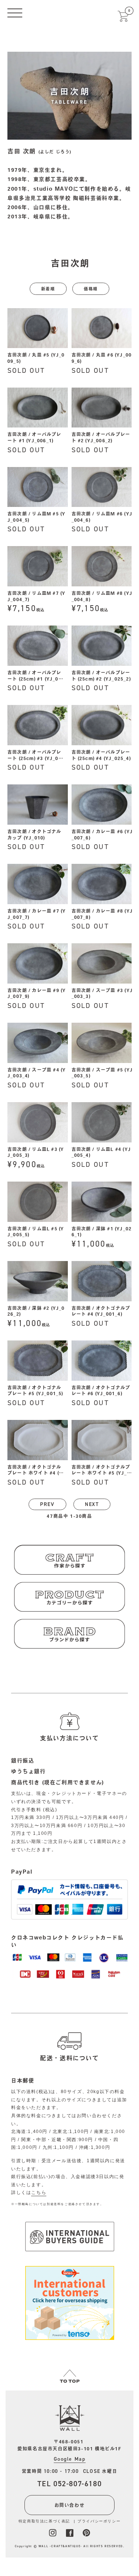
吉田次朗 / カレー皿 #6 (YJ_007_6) (102, 834)
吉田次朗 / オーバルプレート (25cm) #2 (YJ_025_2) (101, 676)
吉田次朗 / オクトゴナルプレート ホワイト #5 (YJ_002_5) (101, 1471)
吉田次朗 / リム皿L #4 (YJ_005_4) (101, 1152)
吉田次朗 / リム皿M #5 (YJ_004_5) (36, 517)
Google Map (70, 2459)
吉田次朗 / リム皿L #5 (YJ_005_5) (36, 1232)
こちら (39, 2192)
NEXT (92, 1504)
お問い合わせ (70, 2505)
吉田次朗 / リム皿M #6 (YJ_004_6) (102, 517)
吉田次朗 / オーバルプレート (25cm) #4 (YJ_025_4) (101, 755)
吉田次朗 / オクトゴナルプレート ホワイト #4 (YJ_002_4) (36, 1471)
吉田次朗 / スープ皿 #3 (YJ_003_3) (102, 993)
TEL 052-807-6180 (70, 2484)
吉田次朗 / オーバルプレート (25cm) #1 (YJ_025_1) (36, 676)
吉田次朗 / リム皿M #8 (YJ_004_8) (102, 596)
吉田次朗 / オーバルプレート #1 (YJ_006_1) (34, 437)
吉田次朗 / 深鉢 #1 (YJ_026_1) (102, 1232)
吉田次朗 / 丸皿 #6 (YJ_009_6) (102, 358)
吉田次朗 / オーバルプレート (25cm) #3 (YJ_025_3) (36, 756)
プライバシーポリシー (99, 2521)
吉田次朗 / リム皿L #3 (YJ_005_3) (36, 1152)
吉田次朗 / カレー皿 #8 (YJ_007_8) (102, 914)
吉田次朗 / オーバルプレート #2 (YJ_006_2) (101, 437)
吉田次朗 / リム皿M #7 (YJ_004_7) (36, 596)
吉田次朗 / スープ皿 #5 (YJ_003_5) (102, 1073)
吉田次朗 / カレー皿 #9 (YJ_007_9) (37, 993)
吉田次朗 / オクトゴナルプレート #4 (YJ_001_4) (101, 1311)
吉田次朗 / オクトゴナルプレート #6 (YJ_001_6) (101, 1391)
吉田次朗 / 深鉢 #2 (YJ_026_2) (36, 1311)
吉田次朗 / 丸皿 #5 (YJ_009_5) (36, 358)
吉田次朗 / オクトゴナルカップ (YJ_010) (34, 834)
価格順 (91, 289)
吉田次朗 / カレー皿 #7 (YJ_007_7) (37, 914)
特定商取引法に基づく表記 (44, 2521)
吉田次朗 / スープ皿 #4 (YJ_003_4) (37, 1073)
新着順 (48, 289)
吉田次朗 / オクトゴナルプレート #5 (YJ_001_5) (35, 1391)
